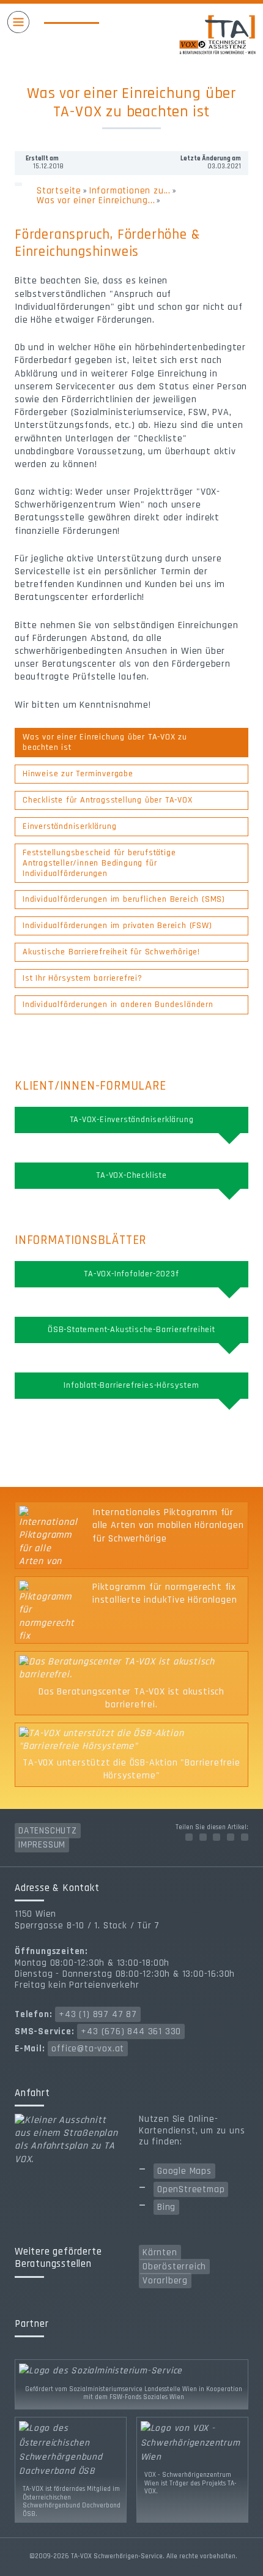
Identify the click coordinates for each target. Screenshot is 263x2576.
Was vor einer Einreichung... (96, 200)
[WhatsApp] (245, 1837)
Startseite (59, 191)
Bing (166, 2207)
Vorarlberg (165, 2281)
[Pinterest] (231, 1837)
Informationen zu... (130, 191)
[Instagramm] (217, 1837)
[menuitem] (131, 743)
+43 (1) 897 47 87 (98, 2014)
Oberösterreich (174, 2267)
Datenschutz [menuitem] (48, 1831)
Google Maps (184, 2171)
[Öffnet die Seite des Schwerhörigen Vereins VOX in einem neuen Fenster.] (192, 2442)
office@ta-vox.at (88, 2049)
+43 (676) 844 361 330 (131, 2031)
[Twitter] (203, 1837)
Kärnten (160, 2252)
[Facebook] (189, 1837)
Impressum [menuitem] (42, 1845)
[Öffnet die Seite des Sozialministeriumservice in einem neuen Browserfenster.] (131, 2371)
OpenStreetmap (191, 2189)
